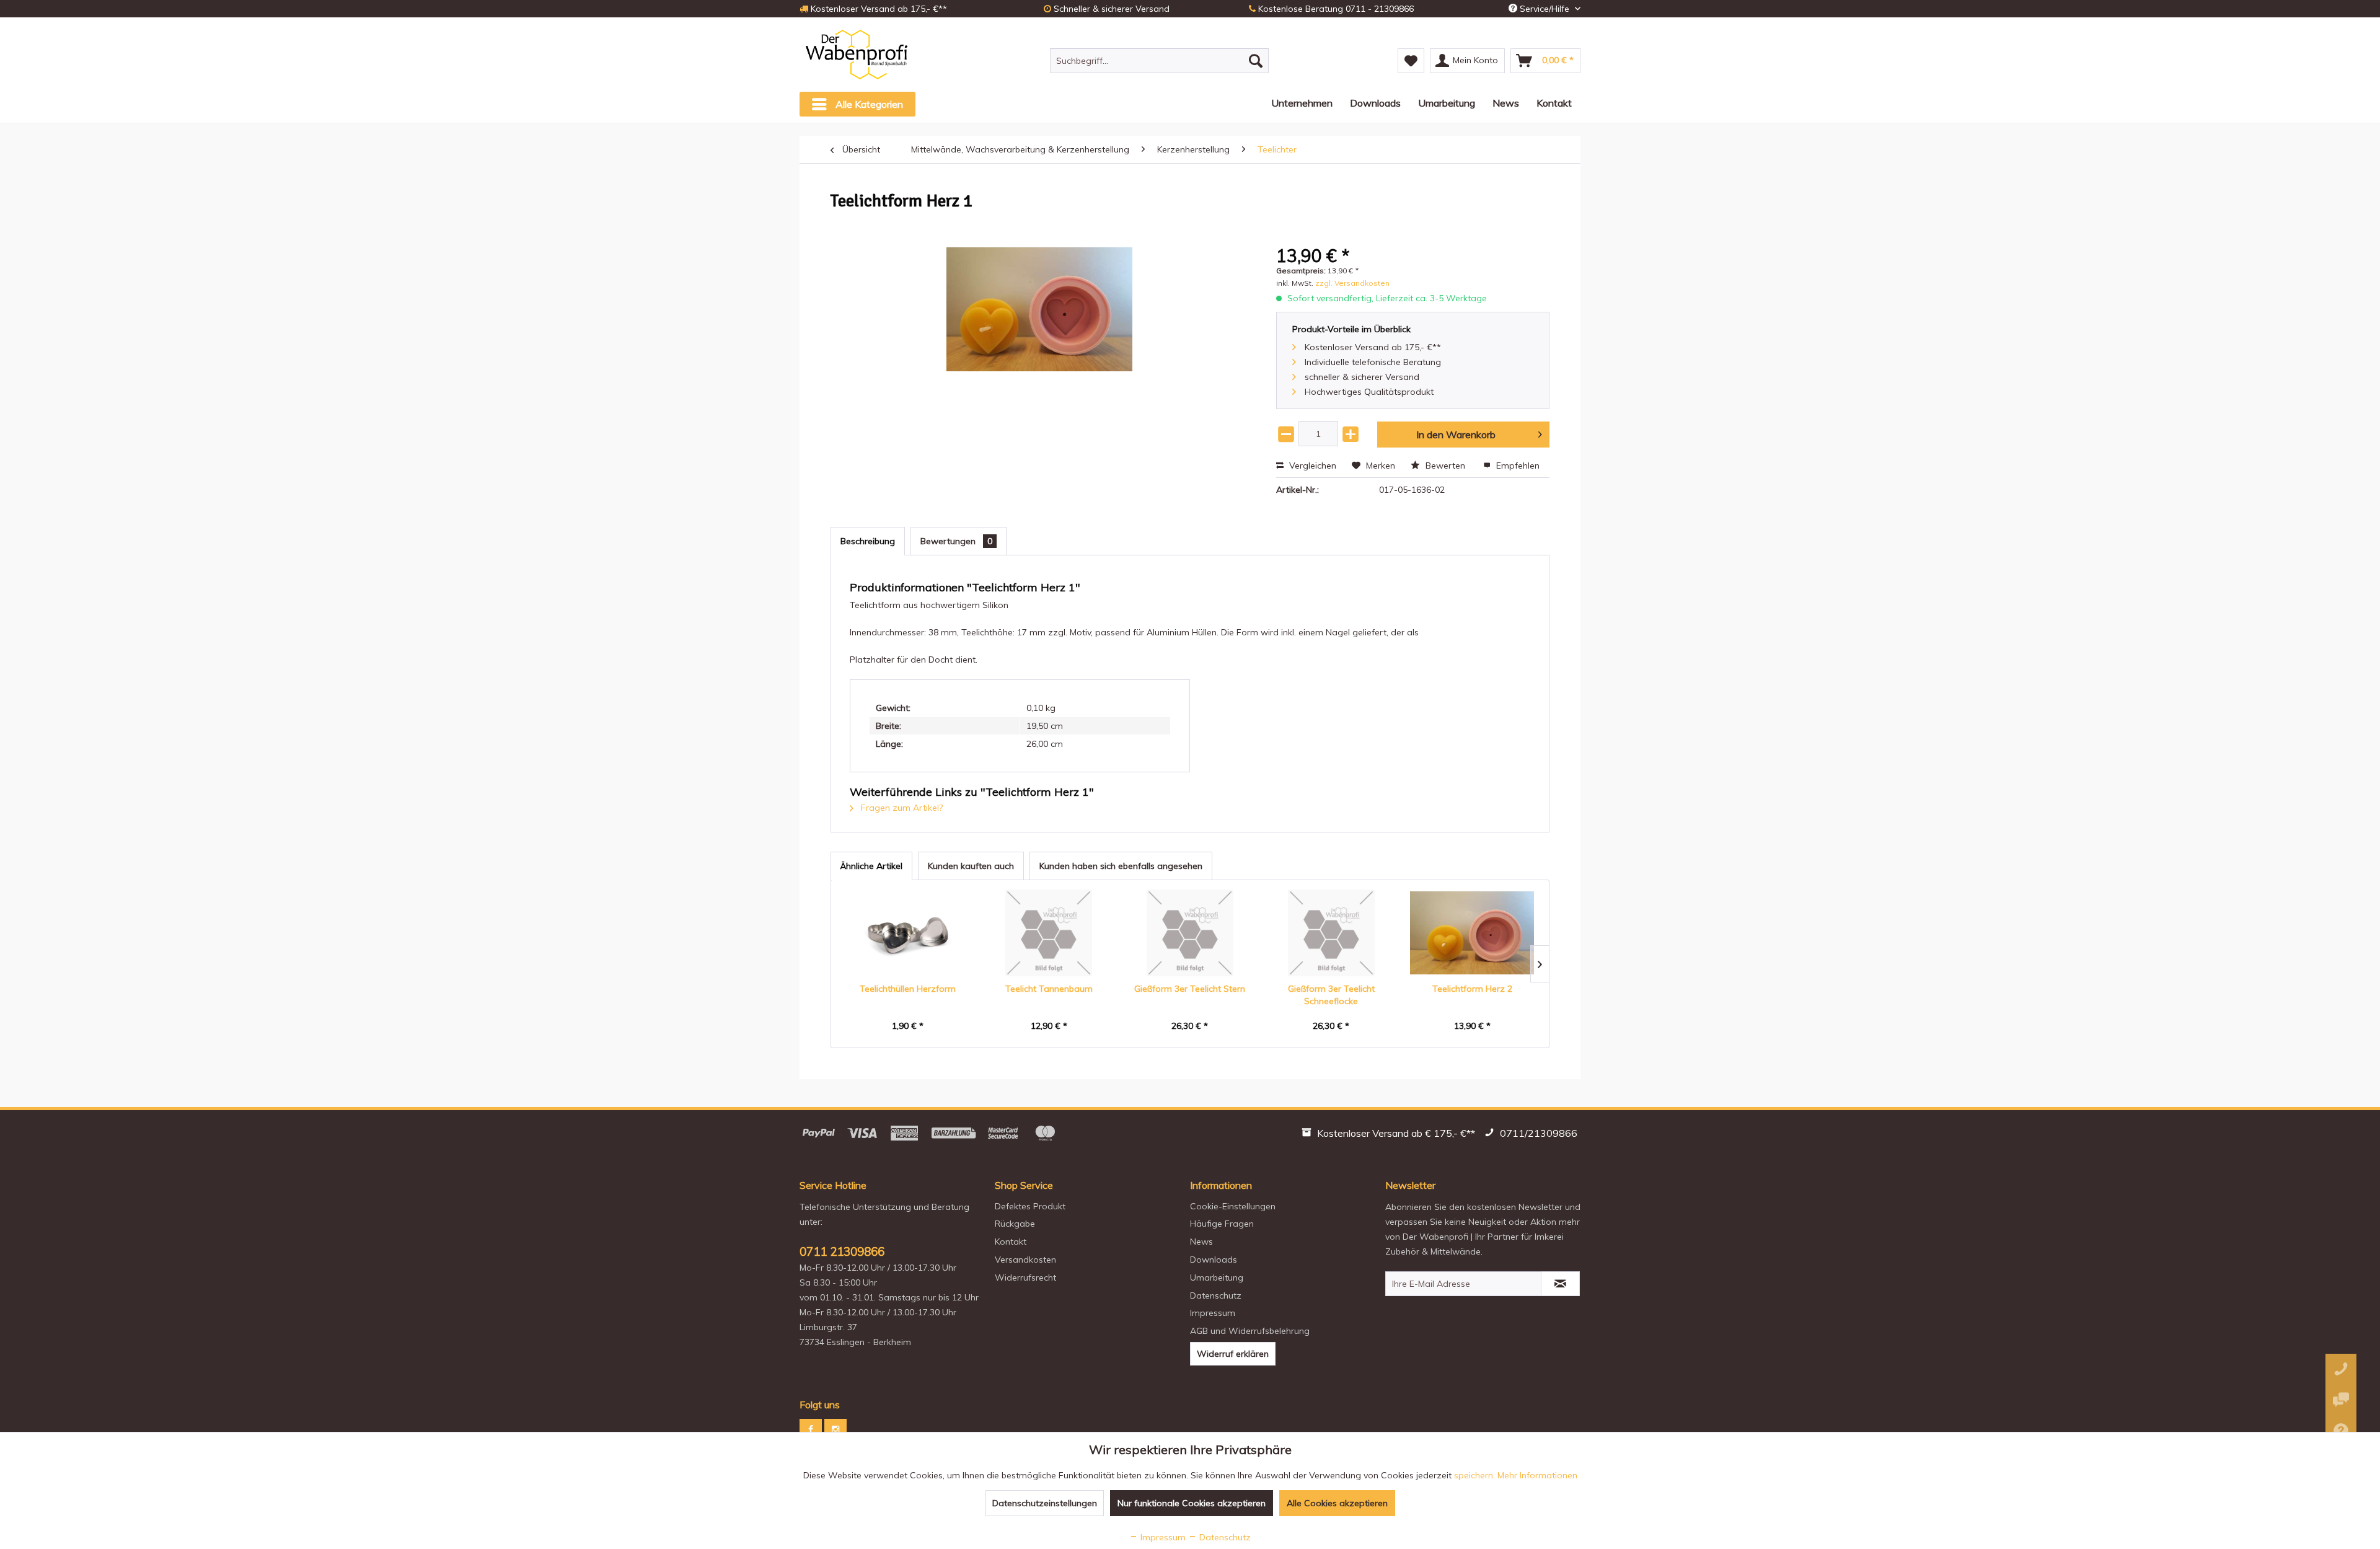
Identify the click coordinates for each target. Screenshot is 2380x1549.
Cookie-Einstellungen (1233, 1206)
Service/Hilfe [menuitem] (1545, 9)
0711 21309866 (842, 1251)
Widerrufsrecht (1025, 1278)
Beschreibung (868, 541)
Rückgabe (1015, 1224)
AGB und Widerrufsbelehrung (1250, 1331)
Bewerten (1445, 466)
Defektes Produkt (1030, 1206)
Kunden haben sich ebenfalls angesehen (1121, 866)
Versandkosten (1025, 1260)
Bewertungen (956, 541)
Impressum (1213, 1313)
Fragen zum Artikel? (901, 808)
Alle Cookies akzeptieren (1337, 1503)
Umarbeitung (1217, 1278)
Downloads (1214, 1260)
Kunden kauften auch (971, 866)
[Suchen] (1256, 61)
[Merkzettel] (1411, 61)
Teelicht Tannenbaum (1049, 989)
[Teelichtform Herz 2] (1472, 933)
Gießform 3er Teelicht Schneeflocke (1331, 995)
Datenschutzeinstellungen (1045, 1503)
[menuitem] (1159, 61)
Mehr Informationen (1537, 1475)
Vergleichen (1311, 466)
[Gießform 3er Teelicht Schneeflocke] (1331, 933)
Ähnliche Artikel (871, 866)
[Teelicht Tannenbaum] (1049, 933)
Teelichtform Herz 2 (1472, 989)
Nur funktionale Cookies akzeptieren (1192, 1503)
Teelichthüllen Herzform (908, 989)
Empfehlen (1517, 466)
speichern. (1476, 1475)
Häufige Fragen (1222, 1224)
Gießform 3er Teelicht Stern (1190, 989)
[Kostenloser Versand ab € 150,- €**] (1390, 1135)
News (1201, 1242)
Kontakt (1011, 1242)
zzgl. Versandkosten (1352, 283)
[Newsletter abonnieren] (1560, 1284)
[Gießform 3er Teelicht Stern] (1190, 933)
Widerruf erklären (1233, 1354)
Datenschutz (1216, 1295)
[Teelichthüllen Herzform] (908, 933)
